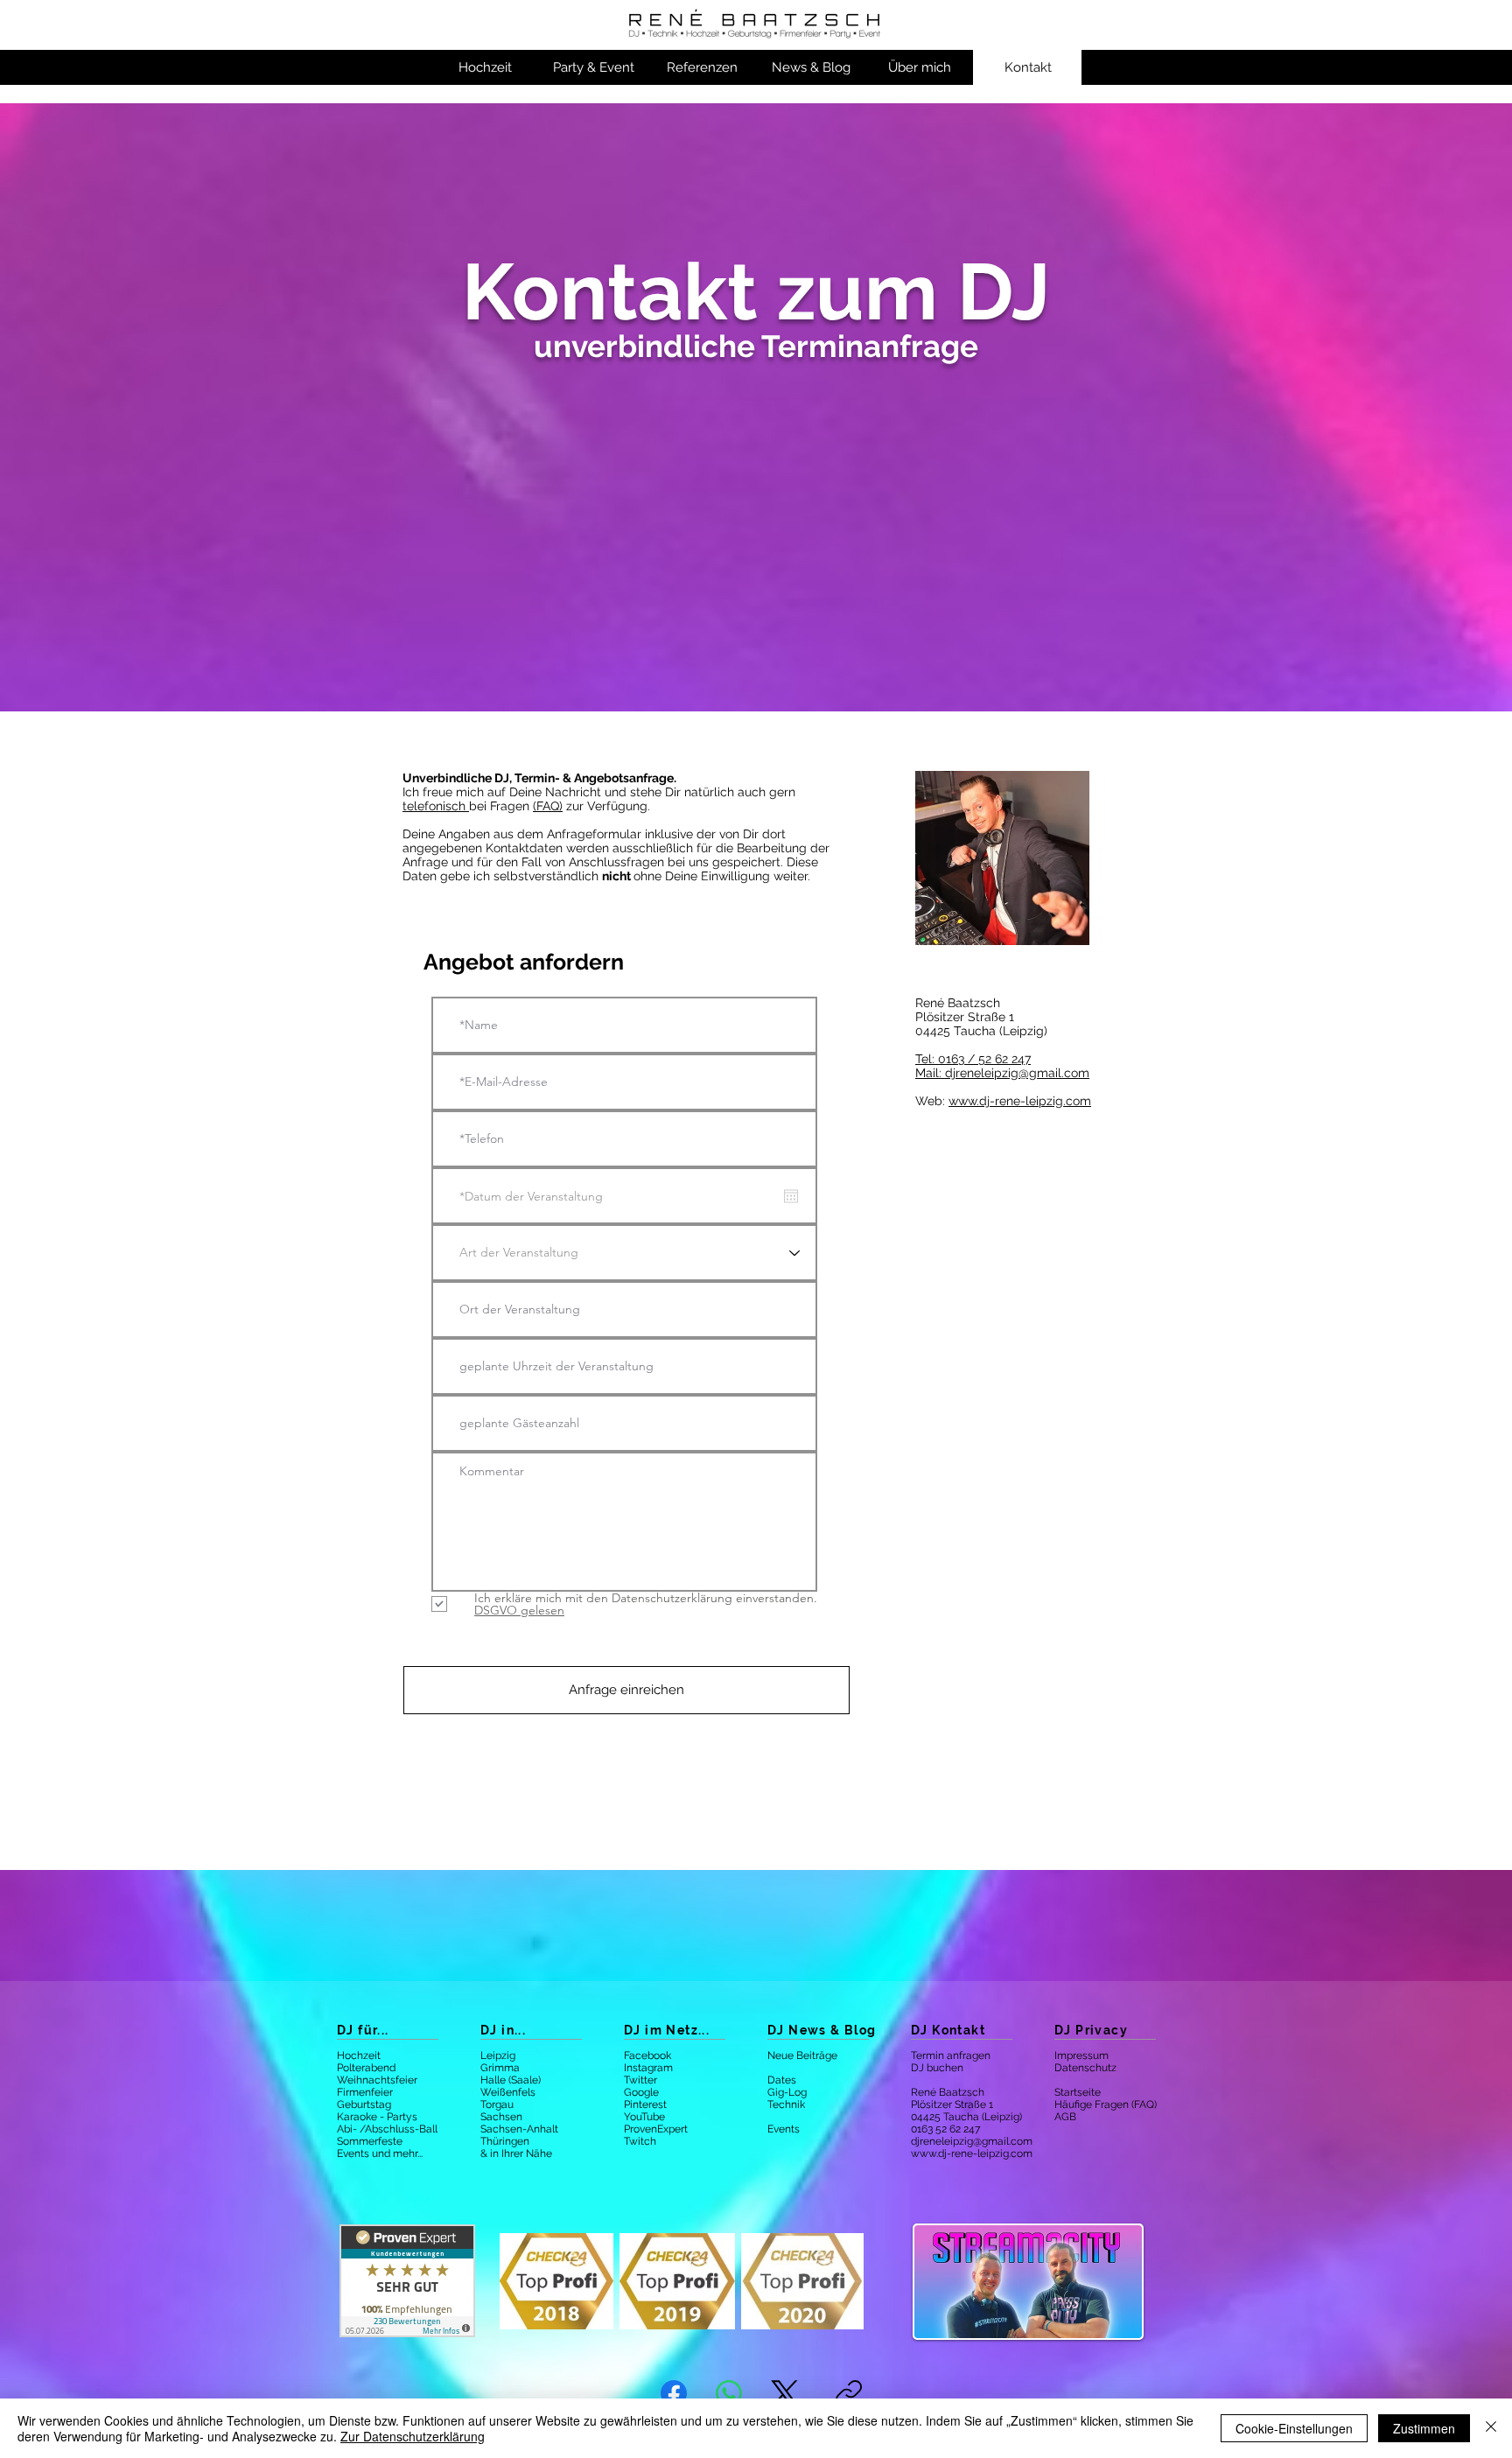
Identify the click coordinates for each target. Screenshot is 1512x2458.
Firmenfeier (365, 2092)
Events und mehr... (380, 2153)
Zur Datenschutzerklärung (413, 2436)
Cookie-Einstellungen (1294, 2428)
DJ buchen (937, 2068)
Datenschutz (1085, 2068)
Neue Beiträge (802, 2055)
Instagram (648, 2068)
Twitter (640, 2080)
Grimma (500, 2068)
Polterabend (366, 2068)
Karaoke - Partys (377, 2117)
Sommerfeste (370, 2141)
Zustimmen (1424, 2428)
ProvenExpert (656, 2129)
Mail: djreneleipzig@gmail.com (1002, 1073)
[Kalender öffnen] (791, 1196)
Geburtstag (364, 2104)
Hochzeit (359, 2055)
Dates (782, 2080)
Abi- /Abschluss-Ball (387, 2129)
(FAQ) (548, 806)
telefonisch (436, 806)
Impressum (1081, 2055)
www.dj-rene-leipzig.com (1020, 1101)
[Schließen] (1491, 2428)
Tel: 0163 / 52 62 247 (973, 1059)
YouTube (644, 2117)
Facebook (647, 2055)
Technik (786, 2104)
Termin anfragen (951, 2055)
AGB (1065, 2117)
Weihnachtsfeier (377, 2080)
